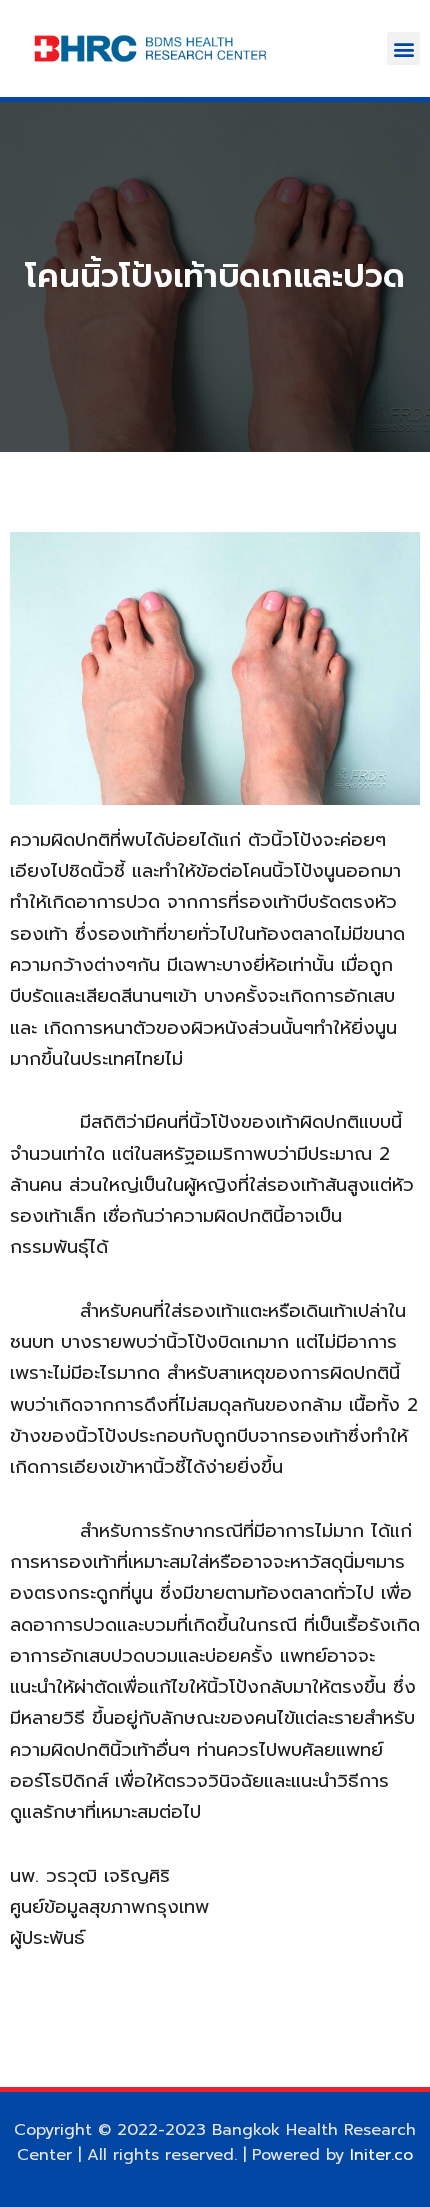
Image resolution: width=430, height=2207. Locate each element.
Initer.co (381, 2155)
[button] (403, 48)
